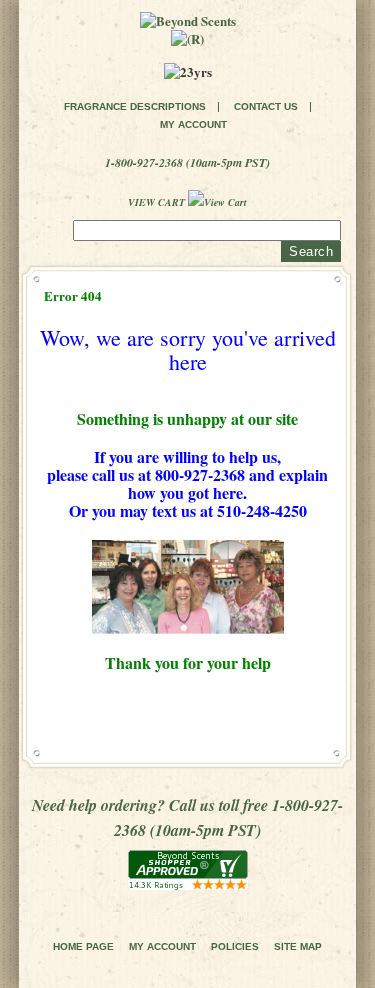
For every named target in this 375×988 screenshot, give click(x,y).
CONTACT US (266, 107)
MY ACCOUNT (193, 125)
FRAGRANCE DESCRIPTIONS (135, 107)
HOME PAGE (83, 946)
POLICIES (235, 946)
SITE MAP (298, 946)
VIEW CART (158, 202)
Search (311, 251)
